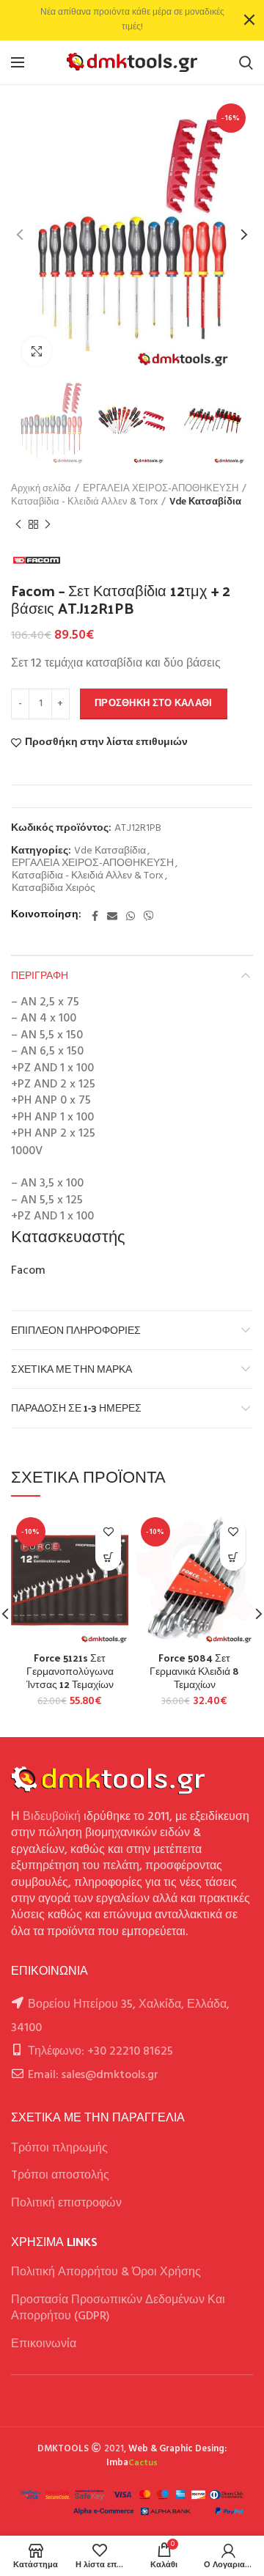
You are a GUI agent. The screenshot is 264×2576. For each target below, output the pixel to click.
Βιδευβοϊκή (52, 1817)
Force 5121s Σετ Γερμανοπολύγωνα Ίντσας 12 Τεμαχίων (70, 1672)
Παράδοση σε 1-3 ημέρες (76, 1408)
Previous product (18, 524)
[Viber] (149, 916)
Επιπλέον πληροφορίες (76, 1330)
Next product (48, 524)
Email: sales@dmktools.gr (93, 2075)
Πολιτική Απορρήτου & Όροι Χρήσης (106, 2272)
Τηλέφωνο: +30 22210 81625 (100, 2052)
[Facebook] (95, 916)
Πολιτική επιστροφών (66, 2203)
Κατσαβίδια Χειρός (54, 889)
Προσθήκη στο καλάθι (154, 704)
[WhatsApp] (131, 916)
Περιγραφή (40, 975)
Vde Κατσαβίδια (205, 502)
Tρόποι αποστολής (60, 2176)
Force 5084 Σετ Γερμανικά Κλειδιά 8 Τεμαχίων (194, 1672)
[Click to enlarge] (37, 351)
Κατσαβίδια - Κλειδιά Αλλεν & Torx (84, 502)
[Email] (112, 916)
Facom (28, 1271)
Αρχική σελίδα (41, 489)
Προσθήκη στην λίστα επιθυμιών (106, 743)
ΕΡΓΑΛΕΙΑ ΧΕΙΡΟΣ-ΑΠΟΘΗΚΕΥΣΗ (161, 489)
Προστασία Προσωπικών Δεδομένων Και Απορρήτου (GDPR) (118, 2308)
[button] (108, 1558)
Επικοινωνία (44, 2344)
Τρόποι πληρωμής (59, 2148)
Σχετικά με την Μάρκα (71, 1369)
